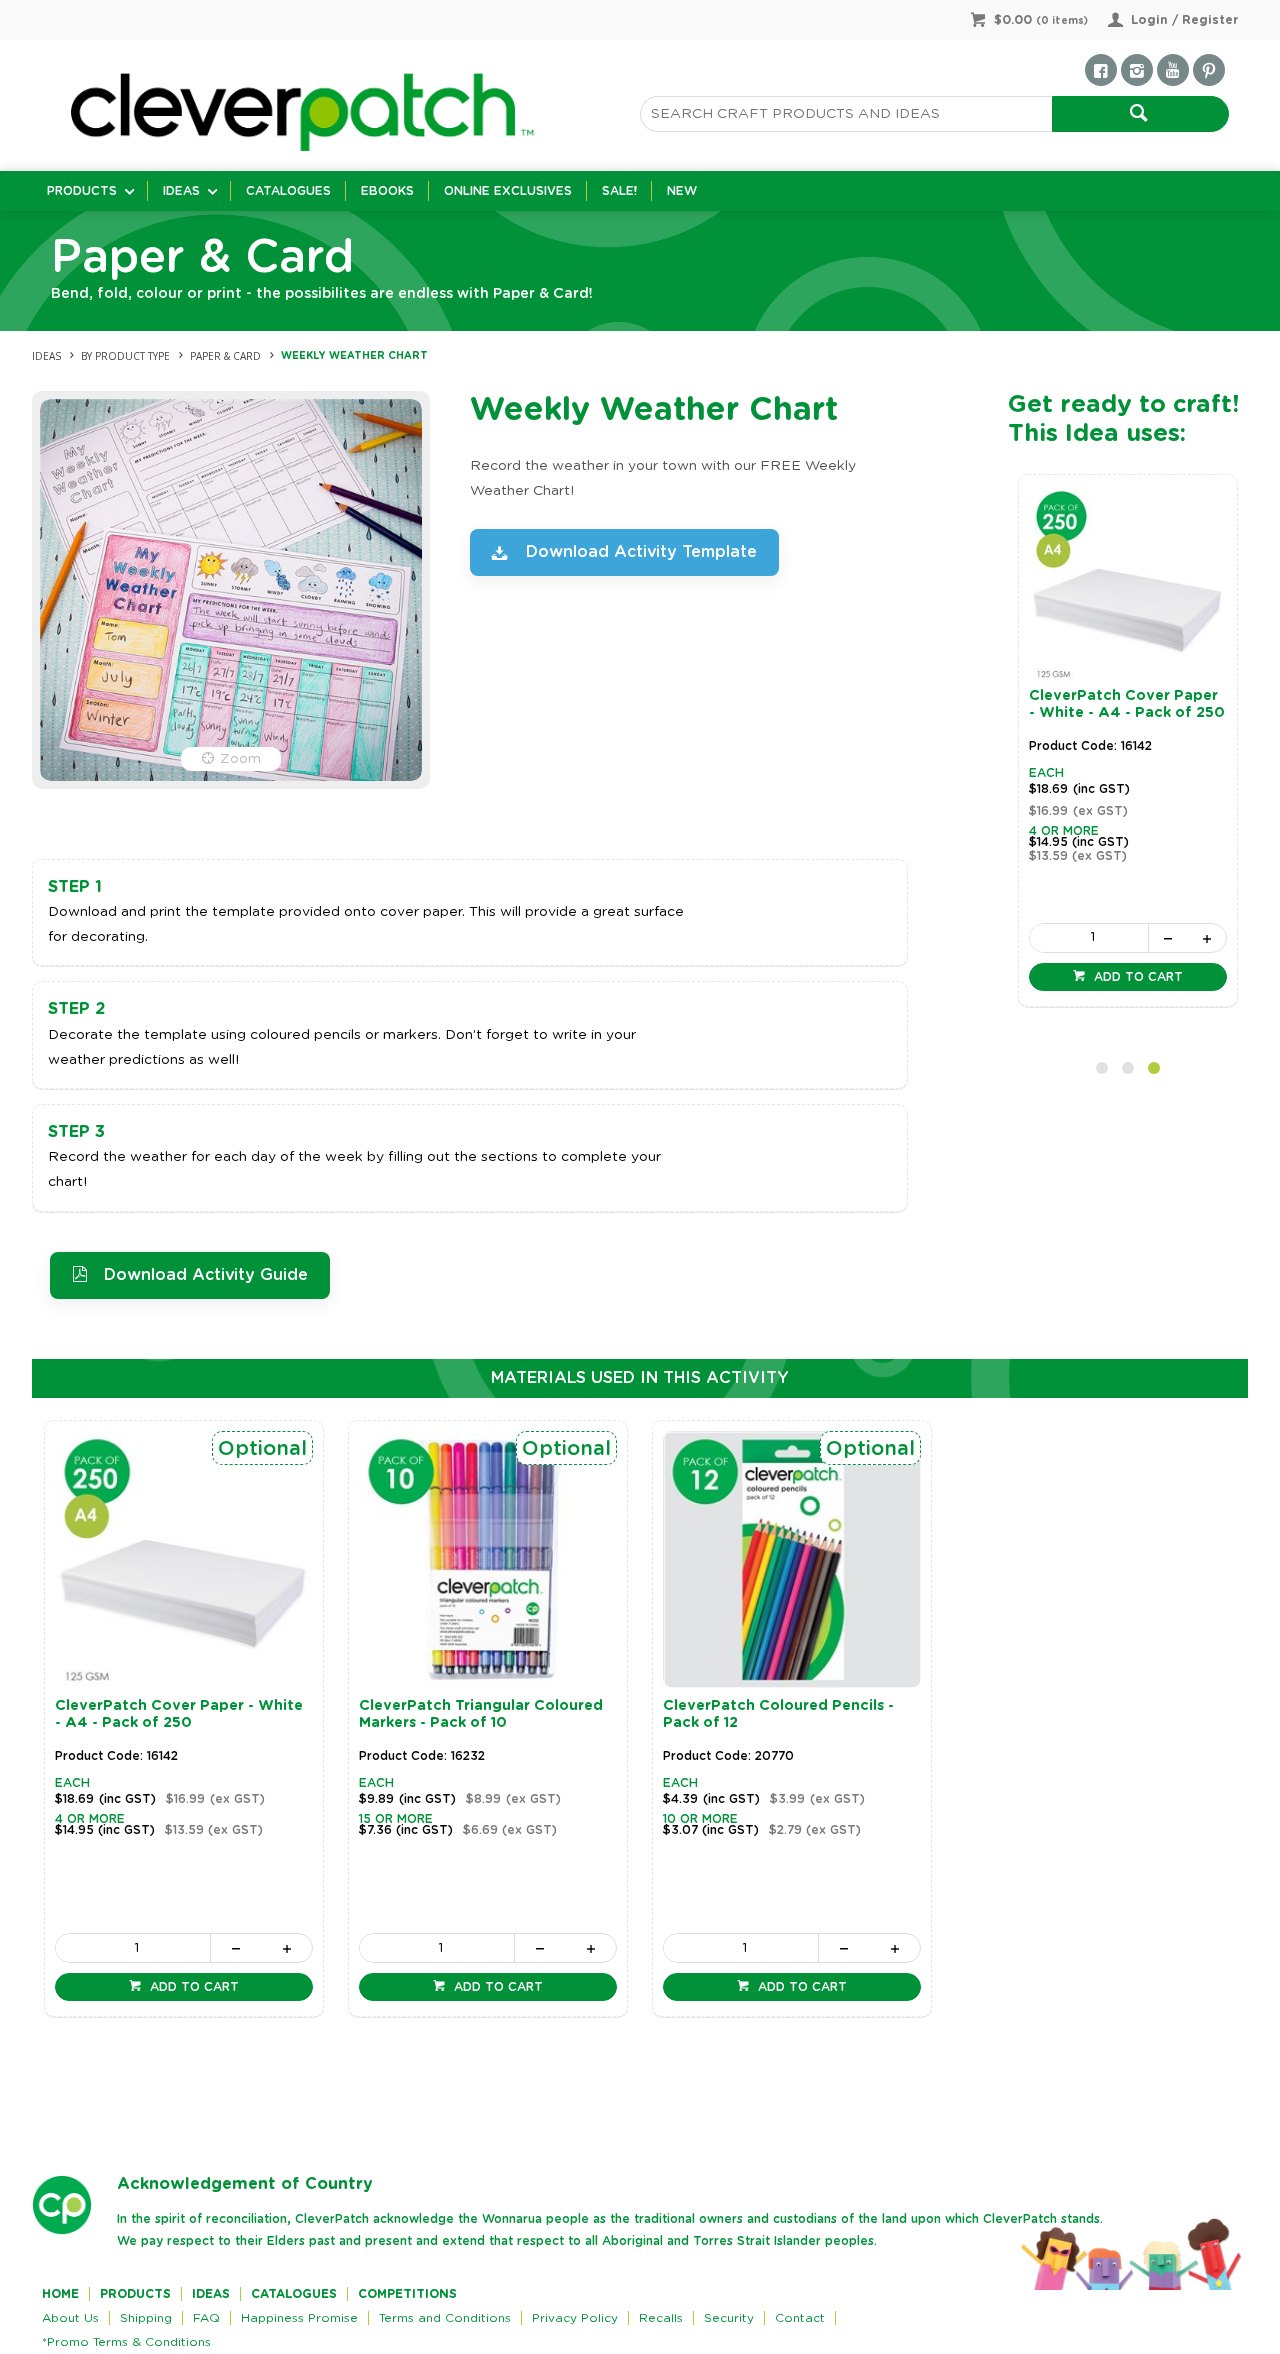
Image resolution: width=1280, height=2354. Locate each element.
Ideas (181, 191)
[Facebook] (1101, 70)
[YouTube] (1173, 70)
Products (82, 191)
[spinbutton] (1089, 938)
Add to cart (1136, 977)
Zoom (240, 759)
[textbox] (846, 114)
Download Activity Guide (206, 1275)
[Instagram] (1137, 70)
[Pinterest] (1209, 70)
